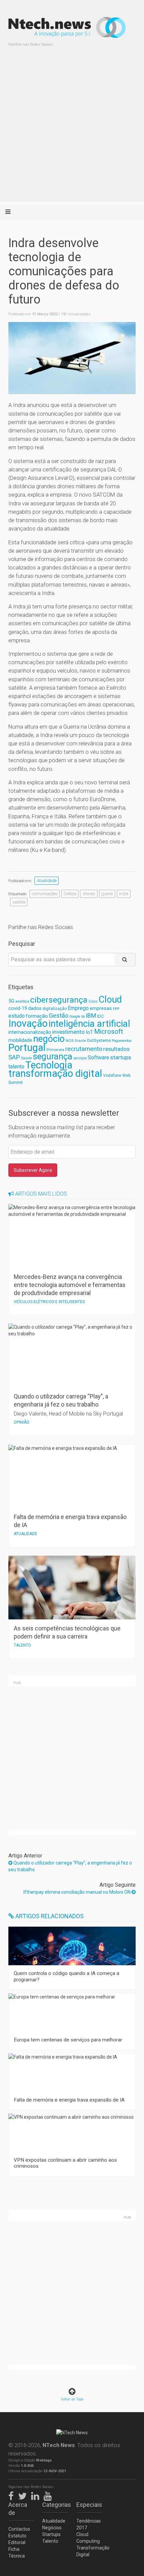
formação (37, 1016)
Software (98, 1057)
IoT (89, 1032)
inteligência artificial (89, 1024)
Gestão (59, 1016)
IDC (100, 1016)
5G (11, 1001)
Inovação (28, 1023)
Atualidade (47, 881)
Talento (50, 2541)
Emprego (78, 1008)
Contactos (19, 2529)
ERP (116, 1009)
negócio (49, 1039)
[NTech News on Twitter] (24, 2495)
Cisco (93, 1001)
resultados (116, 1049)
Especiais (89, 2505)
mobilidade (20, 1040)
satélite (19, 902)
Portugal (27, 1048)
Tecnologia (49, 1065)
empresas (101, 1008)
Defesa (70, 894)
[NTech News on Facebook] (13, 2495)
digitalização (55, 1009)
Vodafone (112, 1075)
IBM (91, 1016)
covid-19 (18, 1008)
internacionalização (30, 1032)
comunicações (45, 894)
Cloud (110, 1000)
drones (89, 894)
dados (35, 1008)
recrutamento (84, 1049)
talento (16, 1067)
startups (121, 1057)
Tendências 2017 (89, 2524)
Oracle (80, 1041)
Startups (51, 2534)
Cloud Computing (88, 2538)
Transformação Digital (89, 2551)
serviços (80, 1058)
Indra (124, 894)
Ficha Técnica (17, 2552)
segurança (53, 1056)
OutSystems (99, 1040)
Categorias (55, 2505)
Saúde (26, 1058)
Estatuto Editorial (17, 2539)
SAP (14, 1057)
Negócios (52, 2528)
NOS (70, 1041)
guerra (107, 894)
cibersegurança (59, 1000)
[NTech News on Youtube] (49, 2495)
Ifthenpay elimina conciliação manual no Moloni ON (78, 1892)
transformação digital (55, 1073)
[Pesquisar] (125, 960)
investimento (68, 1032)
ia (83, 1016)
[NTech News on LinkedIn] (37, 2495)
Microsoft (109, 1032)
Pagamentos (122, 1041)
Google (75, 1017)
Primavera (55, 1050)
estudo (17, 1016)
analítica (22, 1001)
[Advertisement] (72, 130)
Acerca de (18, 2509)
